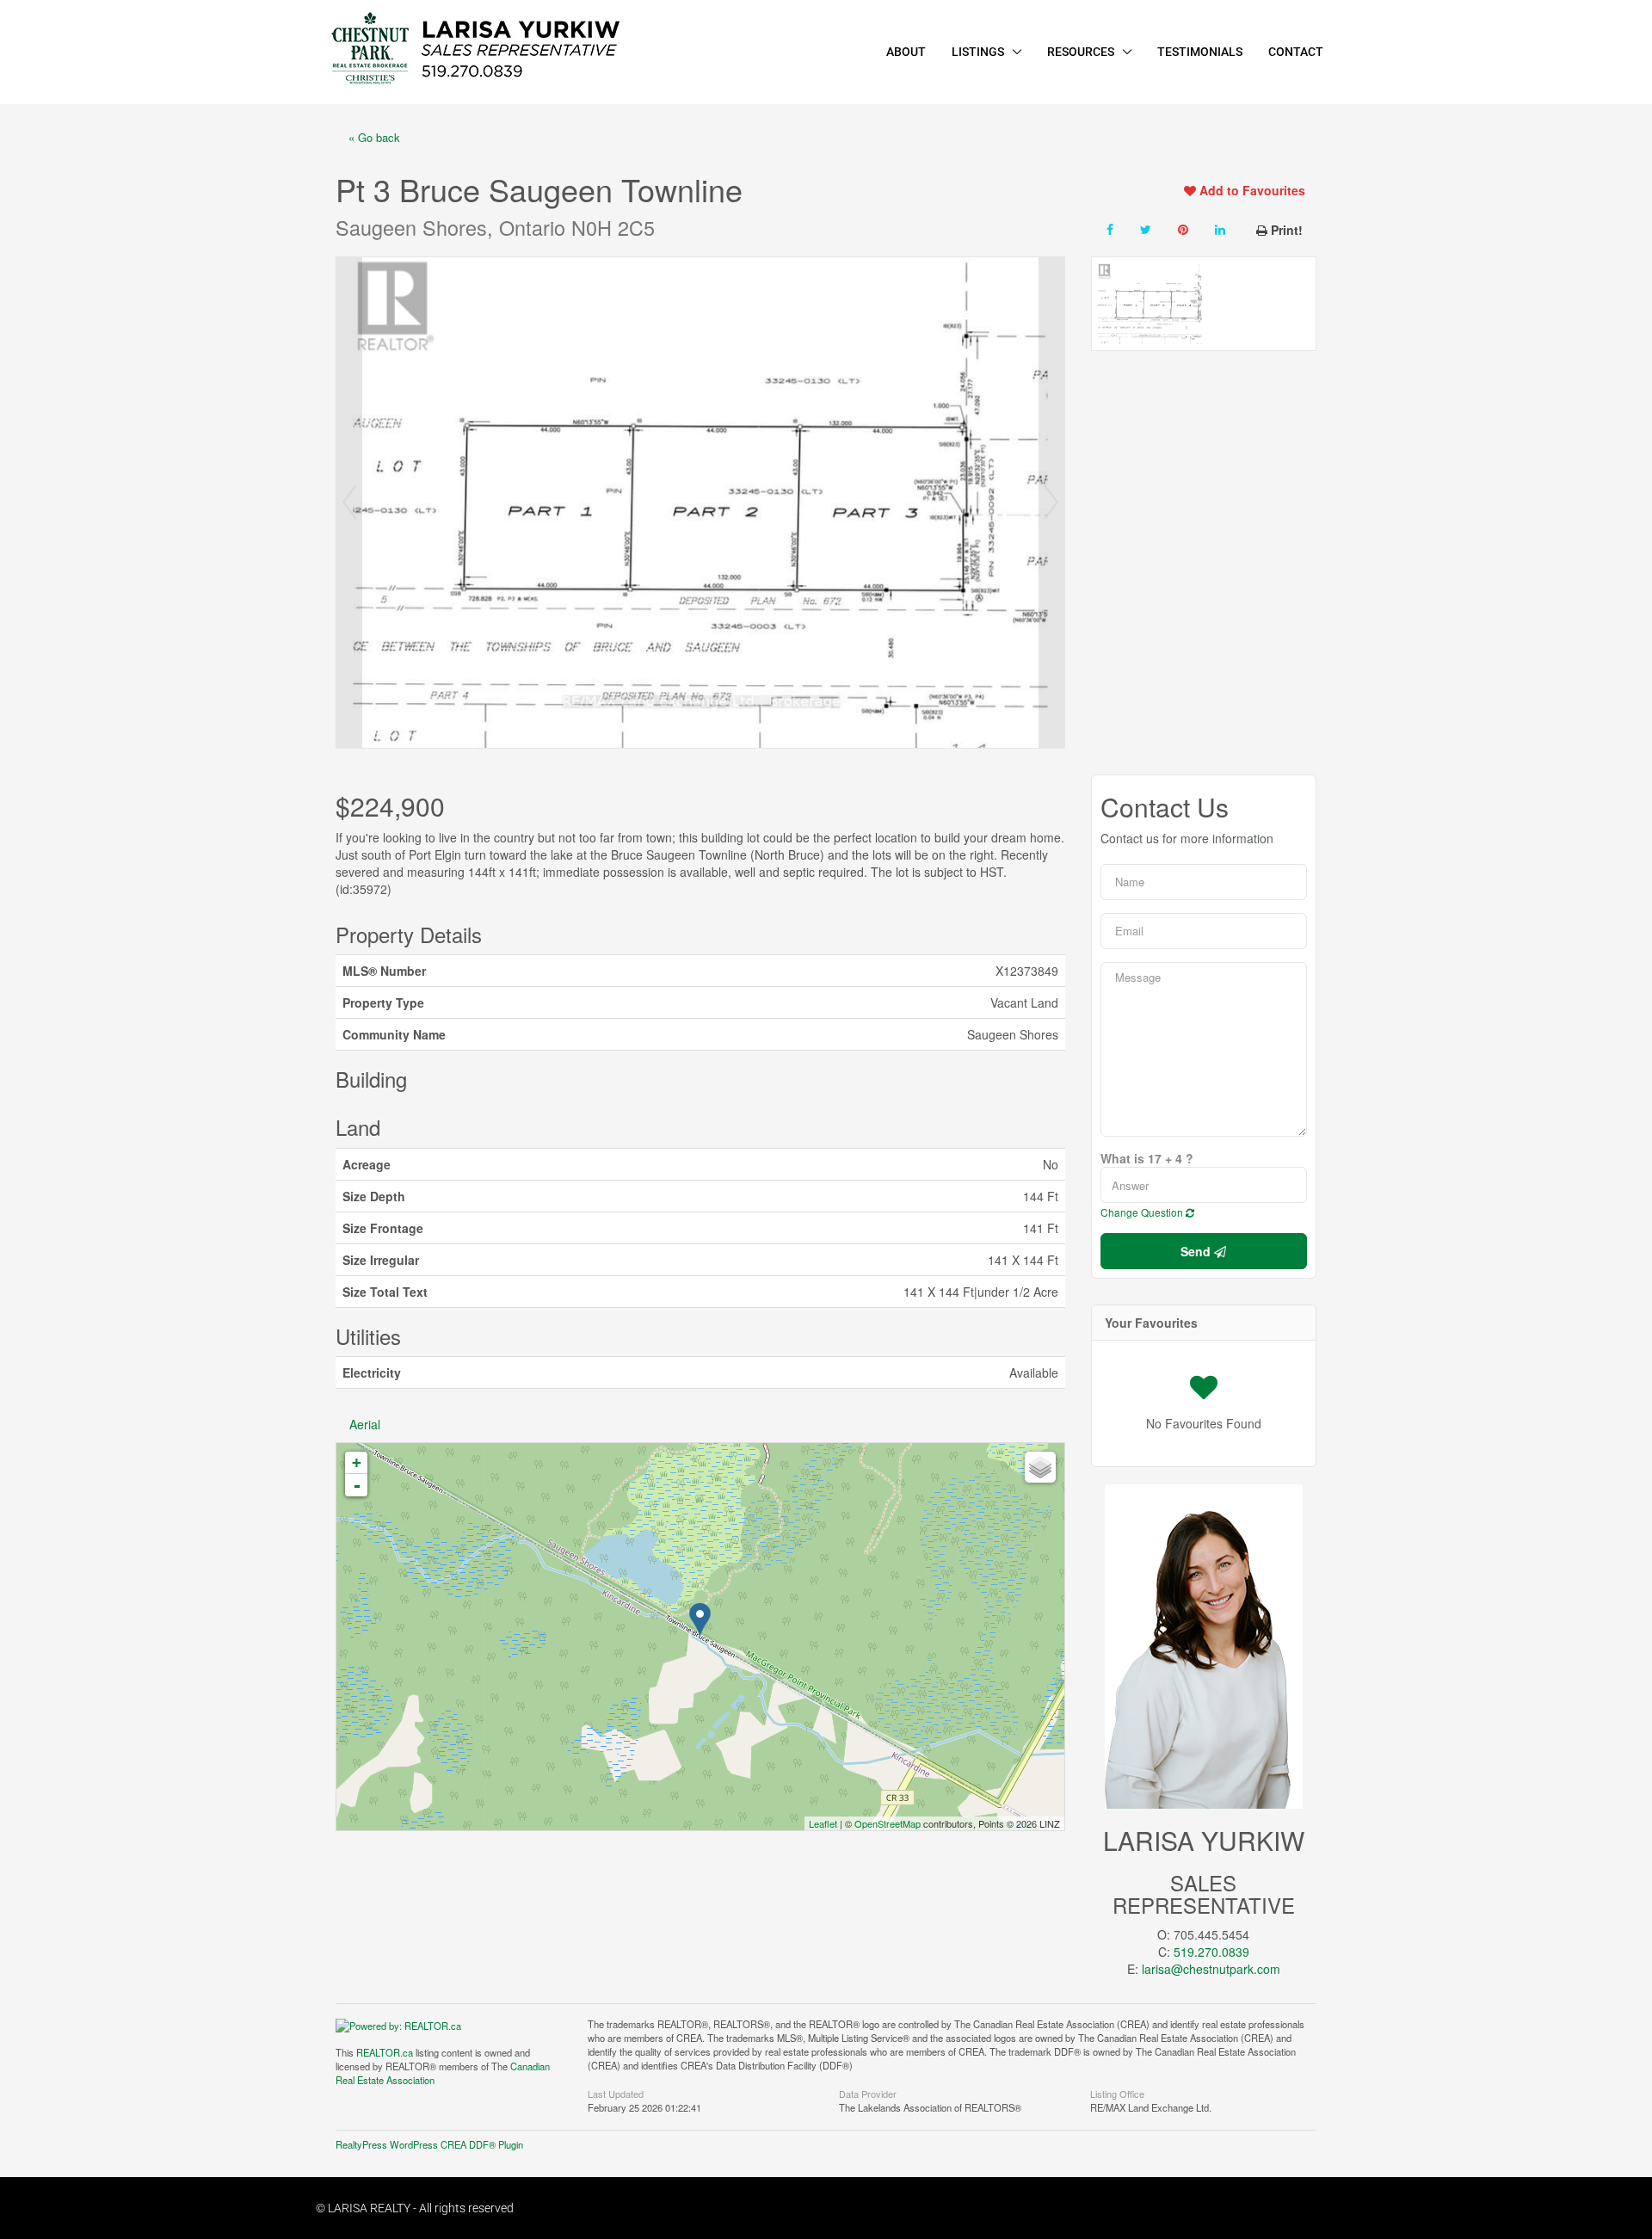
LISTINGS (978, 52)
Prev (349, 503)
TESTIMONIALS (1200, 52)
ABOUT (906, 52)
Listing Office (1117, 2093)
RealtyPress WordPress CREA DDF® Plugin (429, 2144)
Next (1051, 503)
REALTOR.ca (385, 2052)
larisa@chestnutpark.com (1211, 1969)
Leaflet (823, 1823)
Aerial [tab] (365, 1424)
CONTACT (1296, 52)
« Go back (374, 137)
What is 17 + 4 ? (1147, 1158)
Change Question (1143, 1212)
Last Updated (616, 2093)
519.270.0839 (1211, 1952)
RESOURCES (1081, 52)
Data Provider (868, 2093)
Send (1197, 1251)
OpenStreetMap (888, 1823)
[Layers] (1040, 1467)
